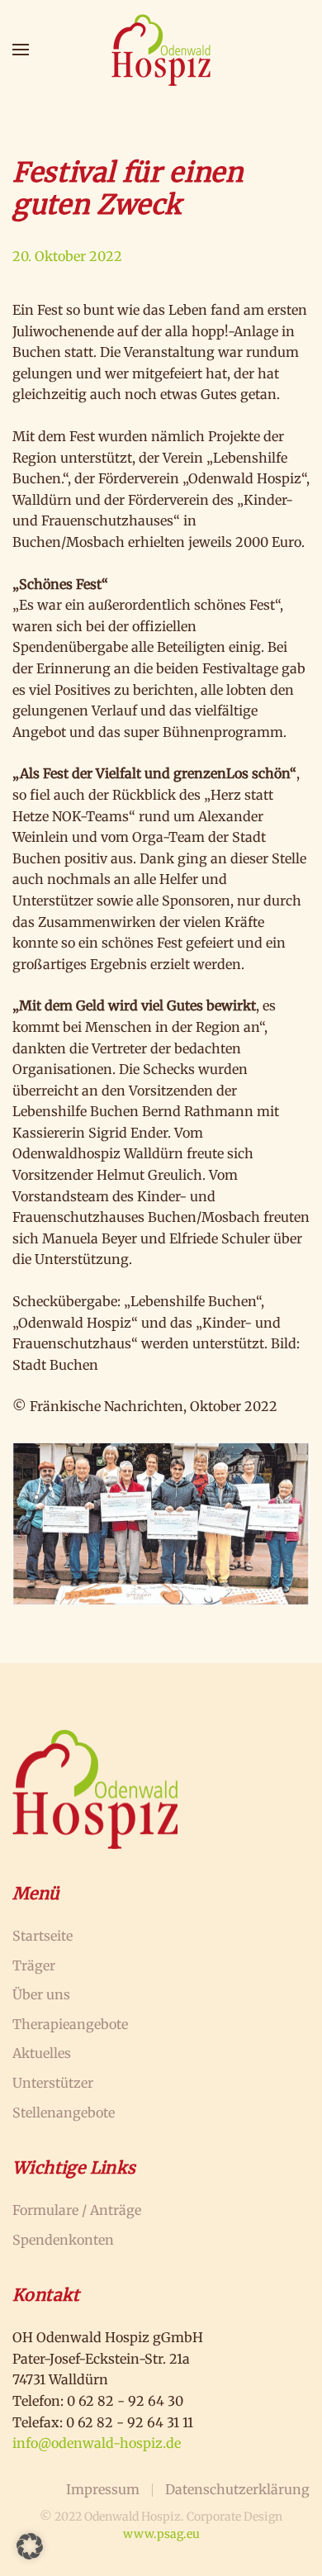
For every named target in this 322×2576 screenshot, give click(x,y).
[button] (21, 50)
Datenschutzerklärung (237, 2489)
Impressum (103, 2489)
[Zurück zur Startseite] (161, 50)
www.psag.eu (161, 2534)
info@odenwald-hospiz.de (97, 2443)
